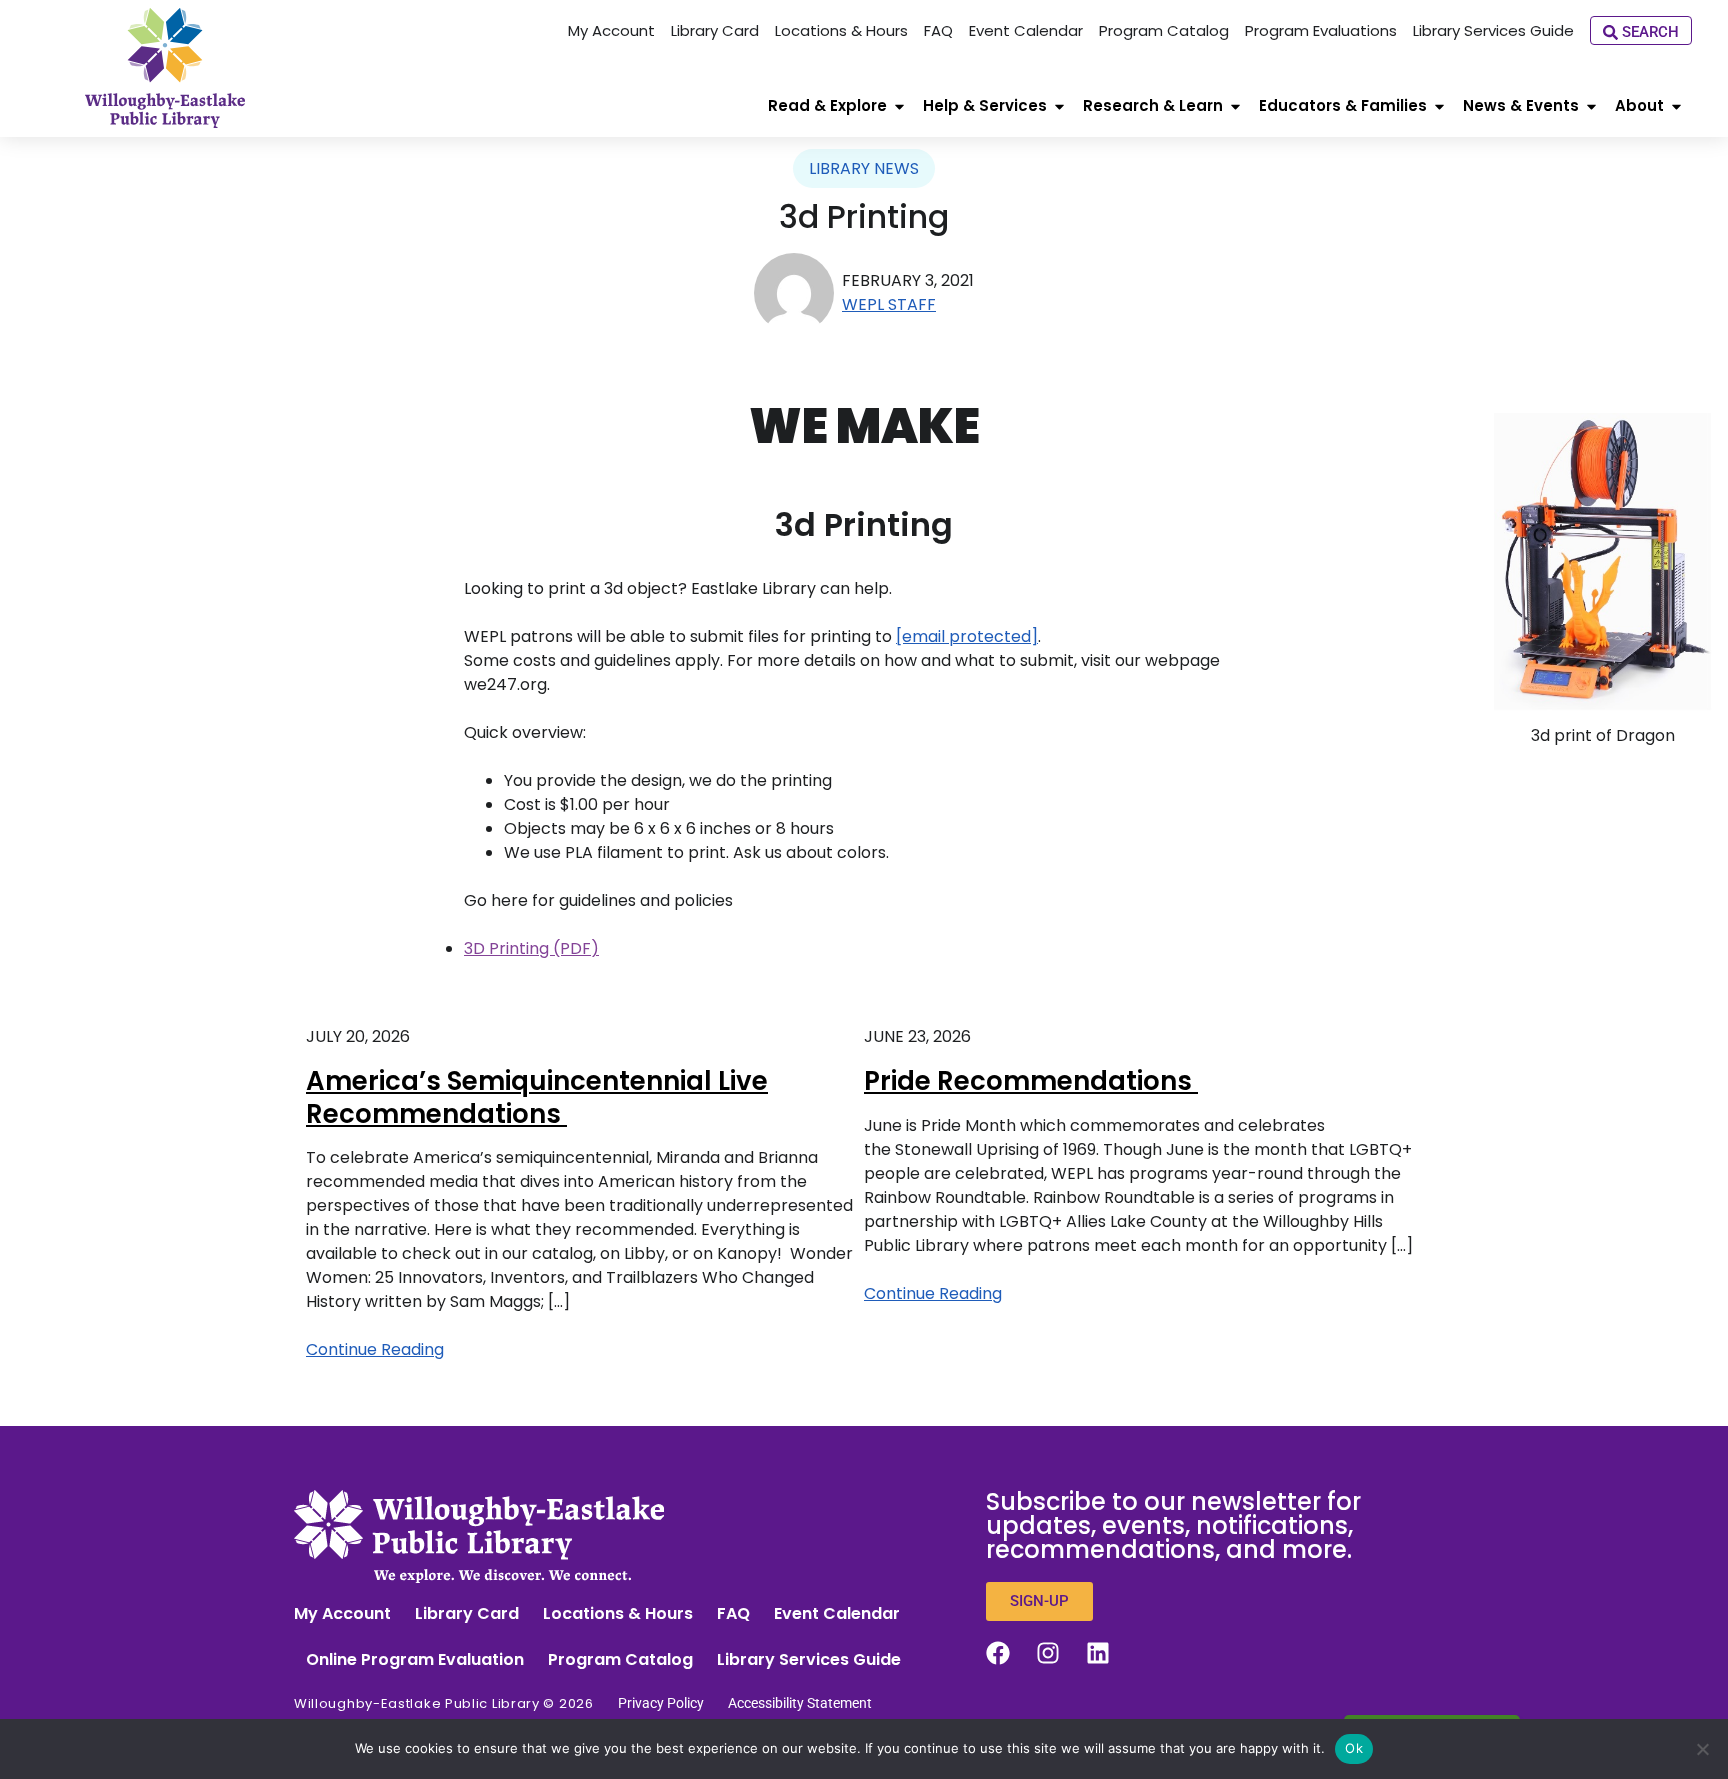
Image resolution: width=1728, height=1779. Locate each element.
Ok (1354, 1748)
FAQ (733, 1613)
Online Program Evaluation (415, 1659)
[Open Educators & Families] (1439, 106)
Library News (864, 168)
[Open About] (1676, 106)
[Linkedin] (1098, 1653)
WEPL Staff (889, 304)
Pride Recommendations (1031, 1081)
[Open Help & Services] (1059, 106)
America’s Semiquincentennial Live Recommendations (537, 1097)
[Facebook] (998, 1653)
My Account (342, 1613)
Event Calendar (837, 1613)
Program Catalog (620, 1659)
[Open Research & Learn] (1235, 106)
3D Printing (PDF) (531, 948)
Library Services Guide (809, 1659)
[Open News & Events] (1591, 106)
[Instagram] (1048, 1653)
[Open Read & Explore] (899, 106)
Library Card (467, 1613)
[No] (1703, 1749)
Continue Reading (375, 1349)
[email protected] (967, 636)
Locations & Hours (618, 1613)
